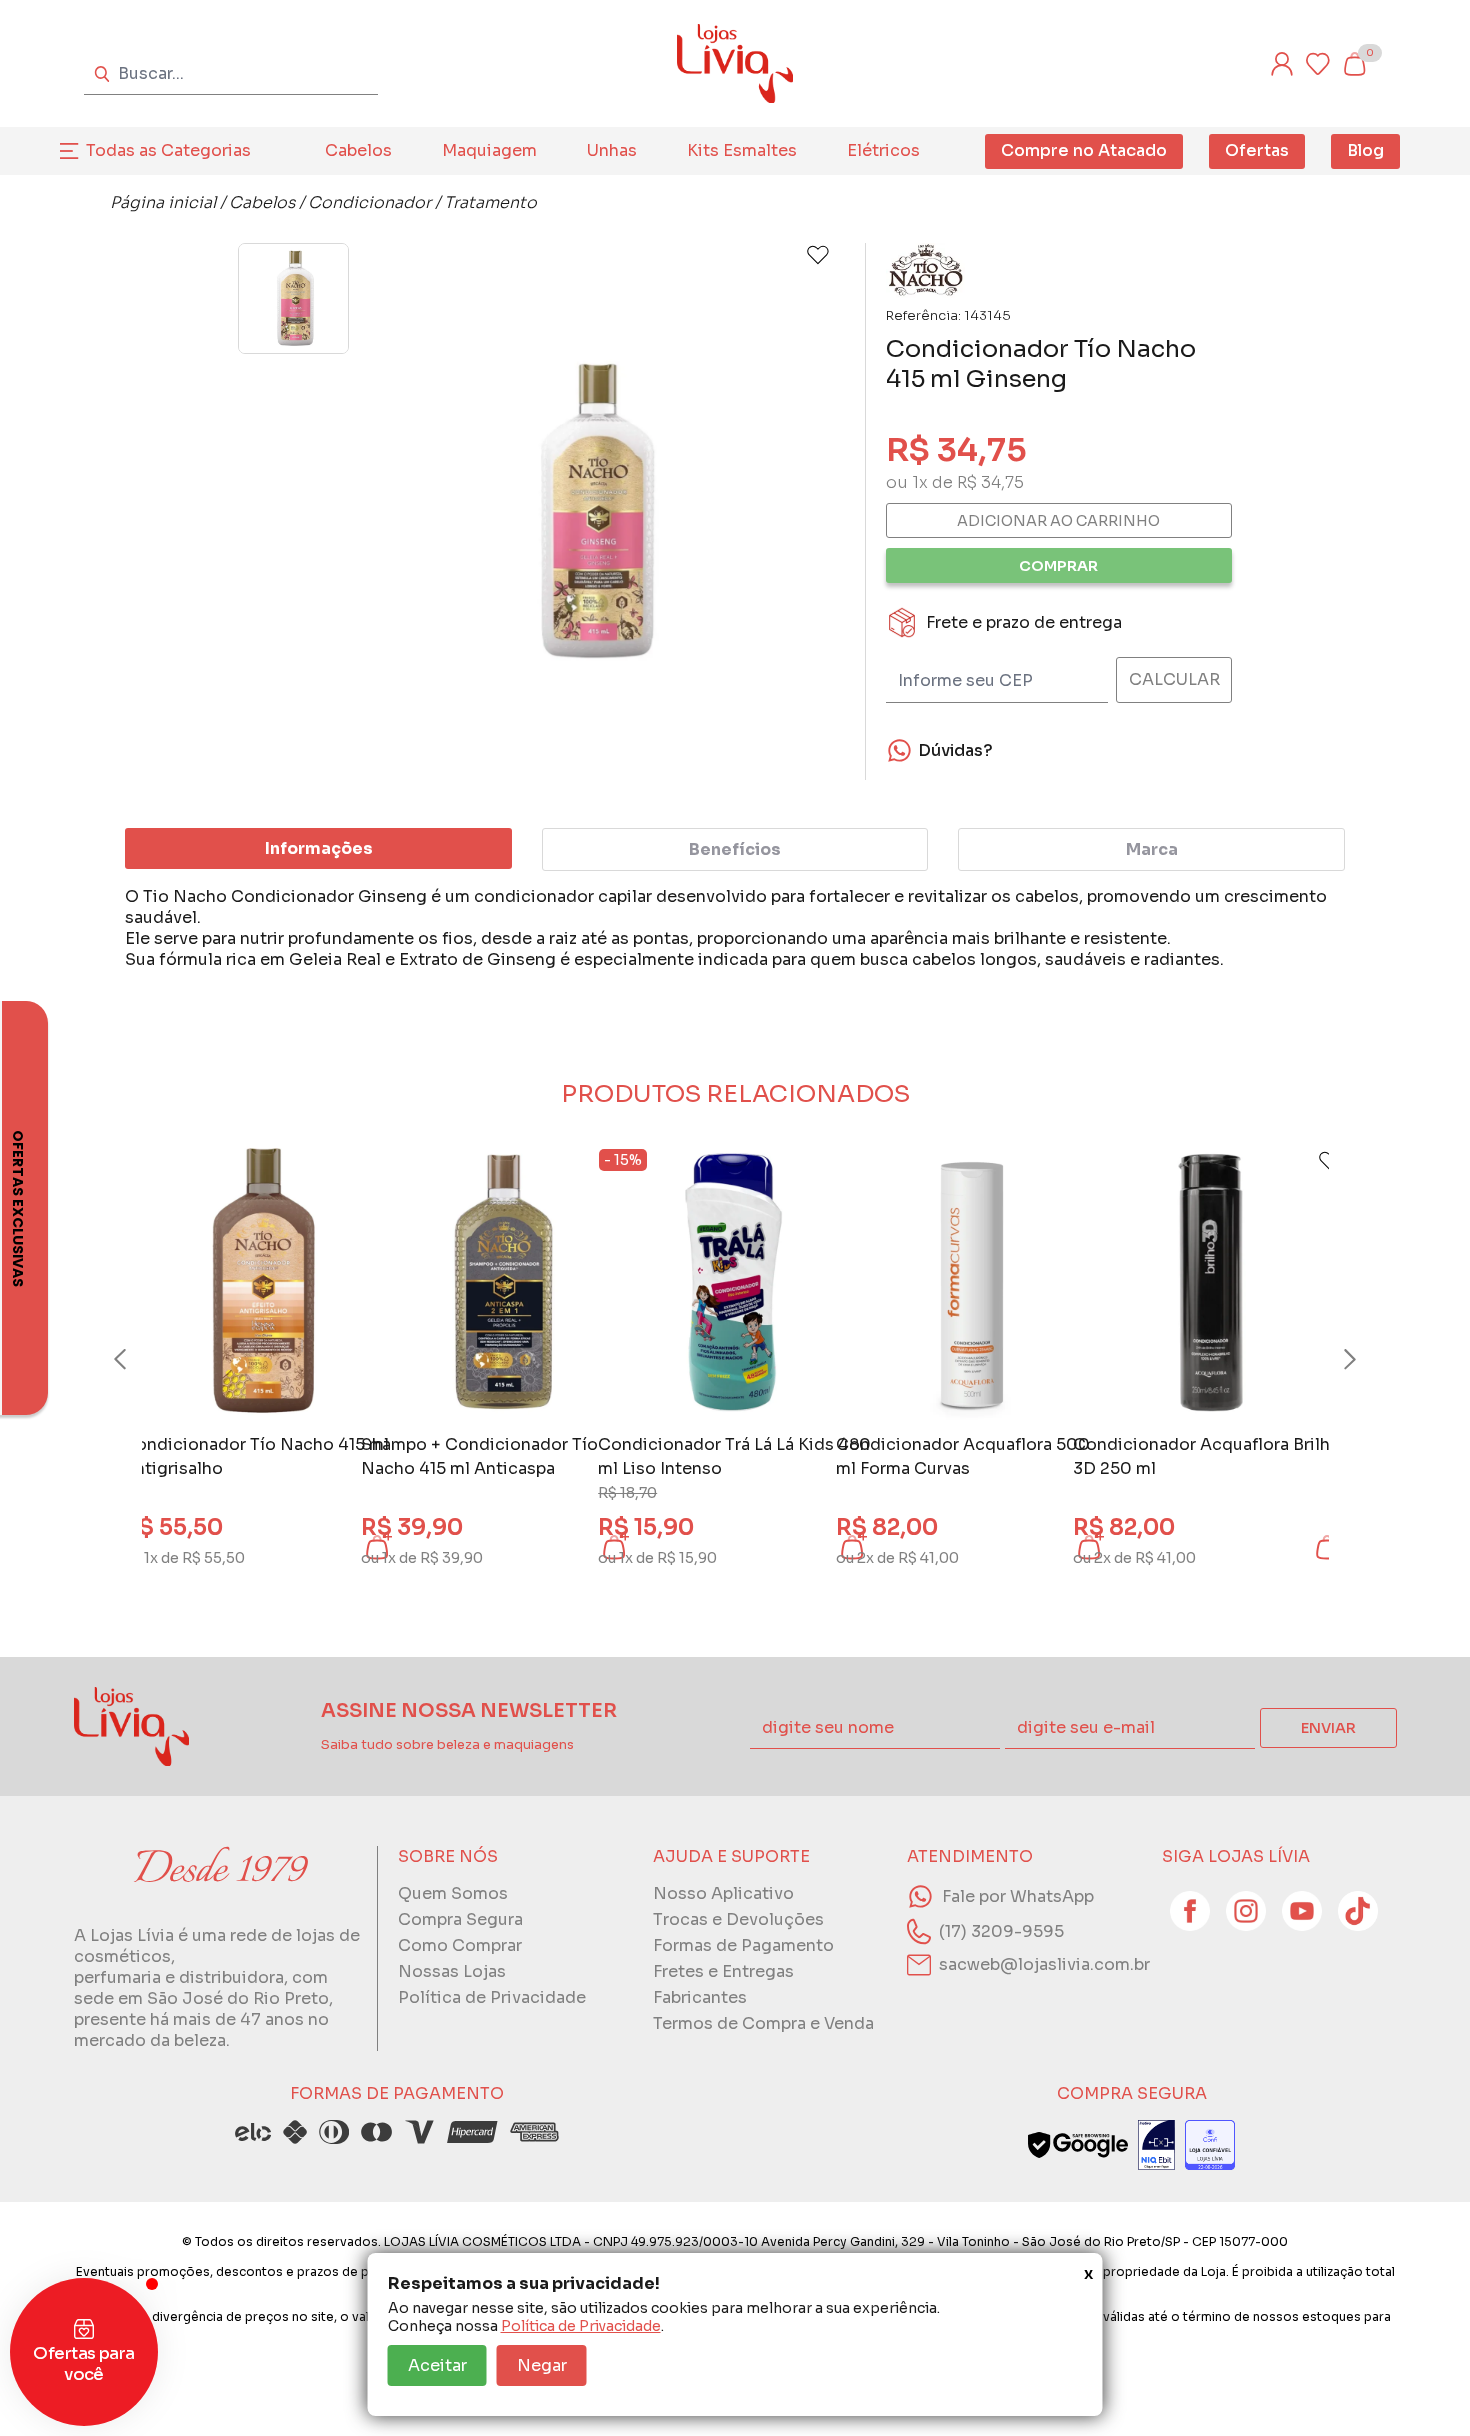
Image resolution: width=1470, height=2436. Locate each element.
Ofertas (1257, 150)
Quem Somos (453, 1893)
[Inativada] (1156, 2145)
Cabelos (358, 150)
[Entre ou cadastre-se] (1282, 64)
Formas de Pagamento (743, 1945)
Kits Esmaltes (742, 150)
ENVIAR (1328, 1728)
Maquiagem (489, 150)
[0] (1354, 64)
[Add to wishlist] (818, 255)
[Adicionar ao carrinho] (1327, 1547)
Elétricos (883, 150)
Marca (1152, 849)
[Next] (1331, 1360)
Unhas (612, 150)
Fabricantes (700, 1997)
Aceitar (437, 2365)
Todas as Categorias (168, 150)
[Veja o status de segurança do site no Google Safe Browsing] (1078, 2145)
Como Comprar (460, 1945)
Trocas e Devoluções (738, 1919)
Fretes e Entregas (723, 1971)
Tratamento (490, 202)
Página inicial (163, 202)
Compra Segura (460, 1919)
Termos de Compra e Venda (763, 2023)
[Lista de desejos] (1318, 64)
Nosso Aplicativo (723, 1893)
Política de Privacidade (581, 2326)
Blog (1365, 150)
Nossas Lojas (452, 1971)
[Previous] (139, 1360)
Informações (319, 848)
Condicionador (369, 202)
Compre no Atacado (1084, 150)
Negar (542, 2365)
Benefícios (735, 849)
